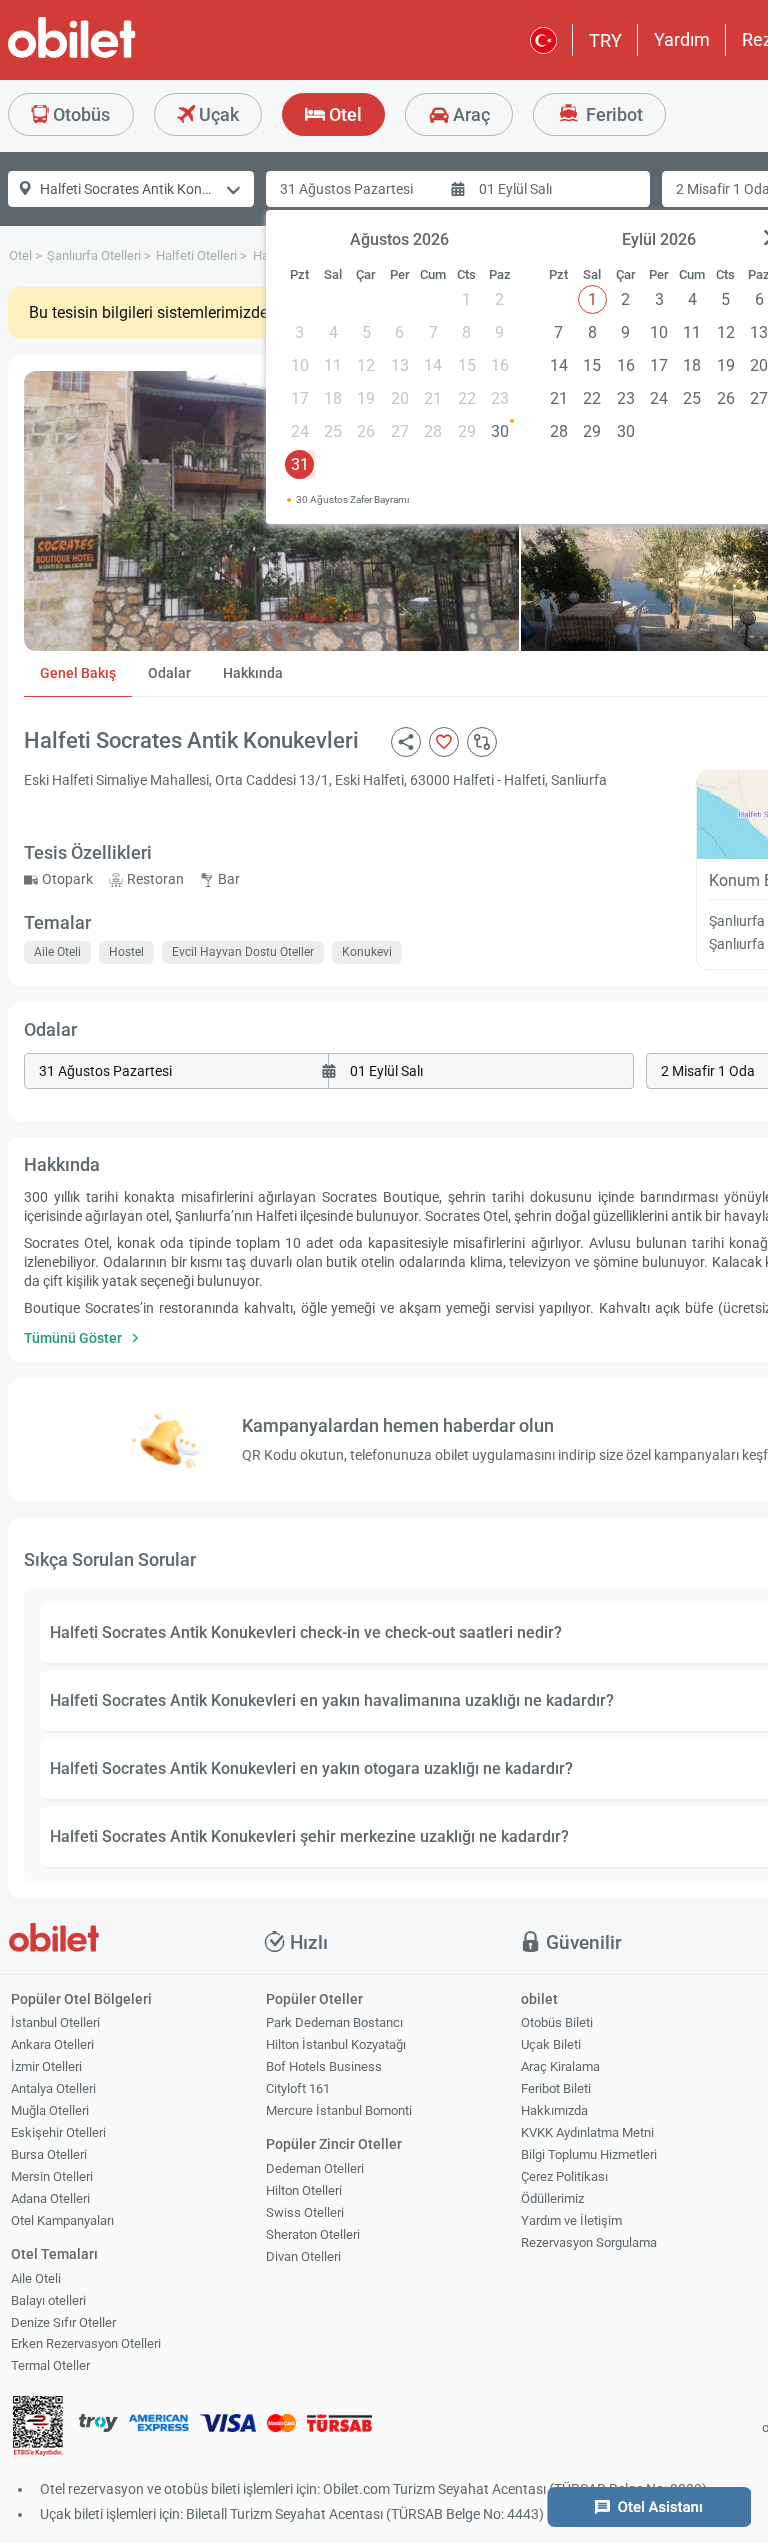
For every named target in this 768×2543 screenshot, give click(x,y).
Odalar (169, 673)
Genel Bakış (78, 673)
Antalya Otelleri (53, 2088)
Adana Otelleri (50, 2198)
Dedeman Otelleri (315, 2168)
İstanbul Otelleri (55, 2022)
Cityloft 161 (298, 2088)
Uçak (217, 114)
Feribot (612, 114)
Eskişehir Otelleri (58, 2132)
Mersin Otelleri (52, 2176)
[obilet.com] (120, 55)
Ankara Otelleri (52, 2044)
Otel (343, 114)
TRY (605, 40)
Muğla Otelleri (50, 2110)
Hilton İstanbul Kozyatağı (336, 2044)
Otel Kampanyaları (62, 2220)
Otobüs (79, 114)
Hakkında (253, 673)
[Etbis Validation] (38, 2428)
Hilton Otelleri (304, 2190)
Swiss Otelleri (305, 2212)
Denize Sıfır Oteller (63, 2322)
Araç (469, 114)
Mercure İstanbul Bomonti (339, 2110)
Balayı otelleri (48, 2300)
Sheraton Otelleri (313, 2234)
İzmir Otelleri (46, 2066)
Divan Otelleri (303, 2256)
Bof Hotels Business (324, 2066)
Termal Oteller (50, 2365)
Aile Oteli (36, 2278)
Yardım (682, 39)
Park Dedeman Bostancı (334, 2022)
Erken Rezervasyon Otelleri (86, 2343)
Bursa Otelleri (49, 2154)
